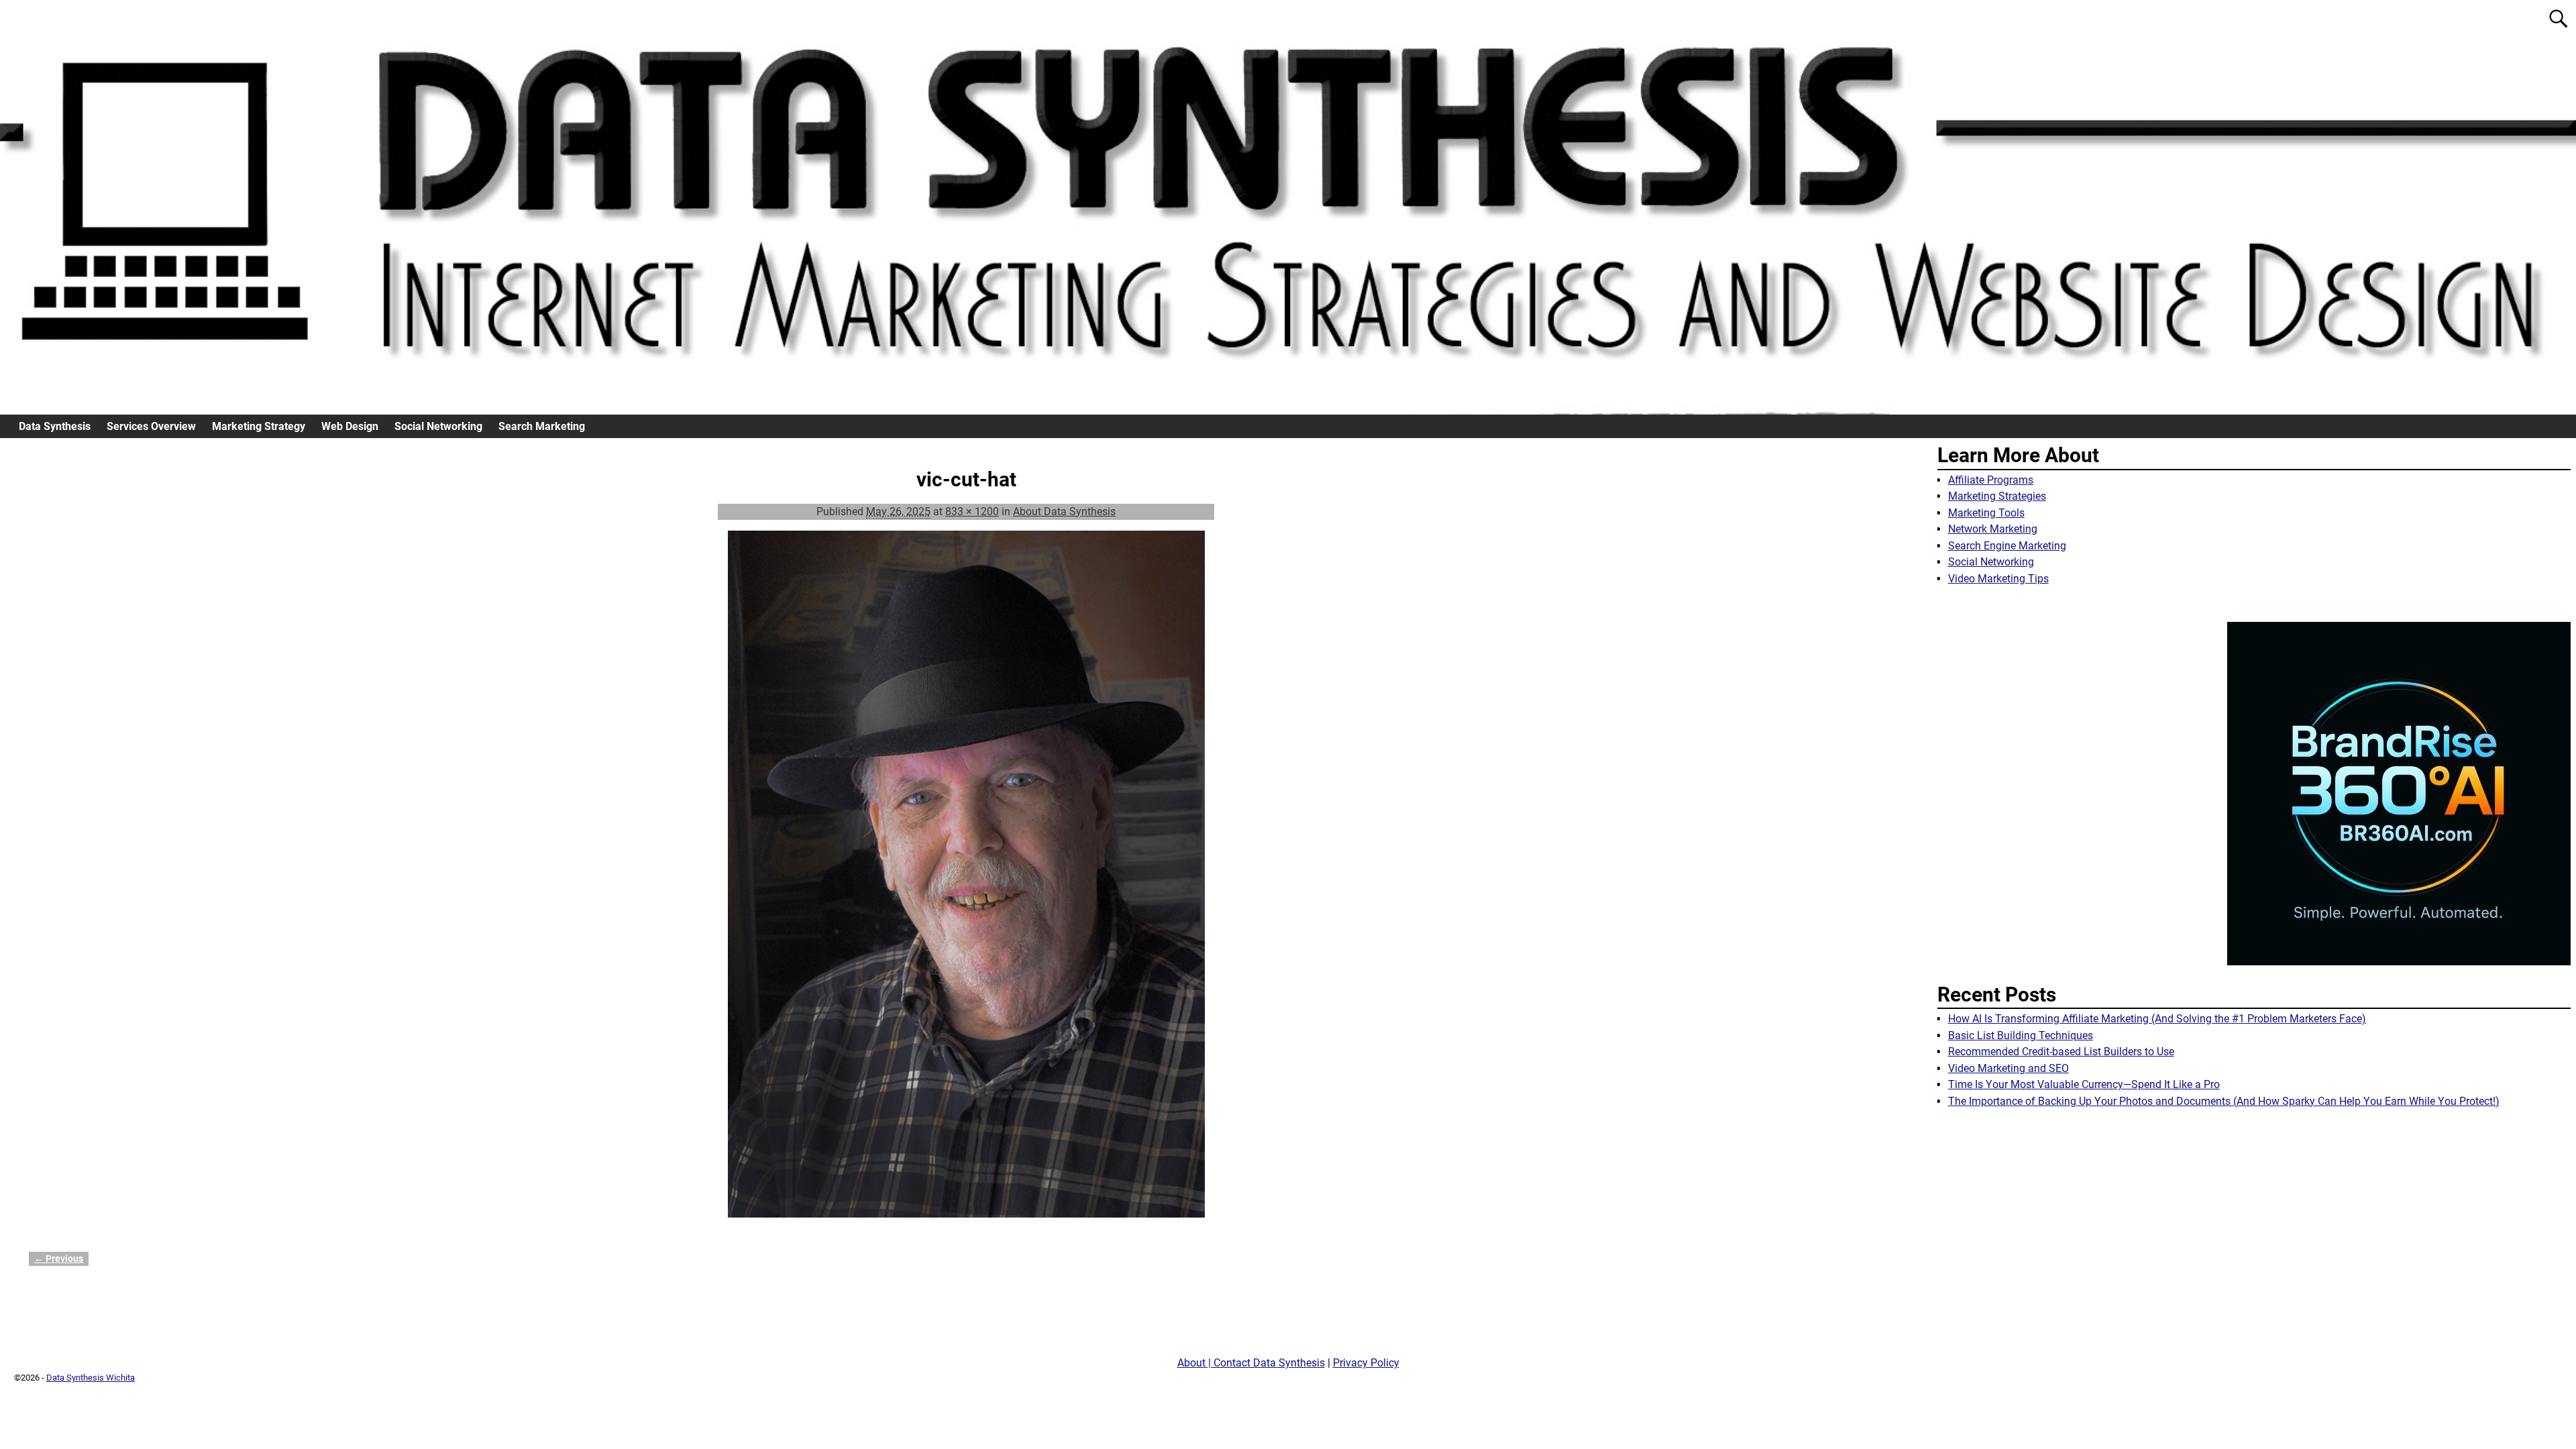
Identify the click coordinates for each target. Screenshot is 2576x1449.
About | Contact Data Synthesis (1251, 1363)
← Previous (59, 1259)
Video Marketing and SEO (2008, 1068)
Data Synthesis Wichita (91, 1378)
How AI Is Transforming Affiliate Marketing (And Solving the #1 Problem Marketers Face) (2157, 1019)
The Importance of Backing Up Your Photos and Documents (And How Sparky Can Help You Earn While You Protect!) (2224, 1101)
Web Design (350, 426)
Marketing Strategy (259, 426)
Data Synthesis (55, 426)
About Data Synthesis (1064, 512)
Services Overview (151, 426)
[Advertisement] (2254, 1237)
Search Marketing (542, 426)
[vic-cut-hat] (966, 882)
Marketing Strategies (1997, 496)
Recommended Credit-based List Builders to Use (2061, 1052)
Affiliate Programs (1991, 480)
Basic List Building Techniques (2021, 1035)
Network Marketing (1993, 529)
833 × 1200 (972, 512)
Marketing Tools (1986, 513)
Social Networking (438, 426)
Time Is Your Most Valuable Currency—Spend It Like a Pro (2084, 1084)
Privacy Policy (1366, 1363)
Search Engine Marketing (2007, 546)
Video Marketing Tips (1998, 579)
